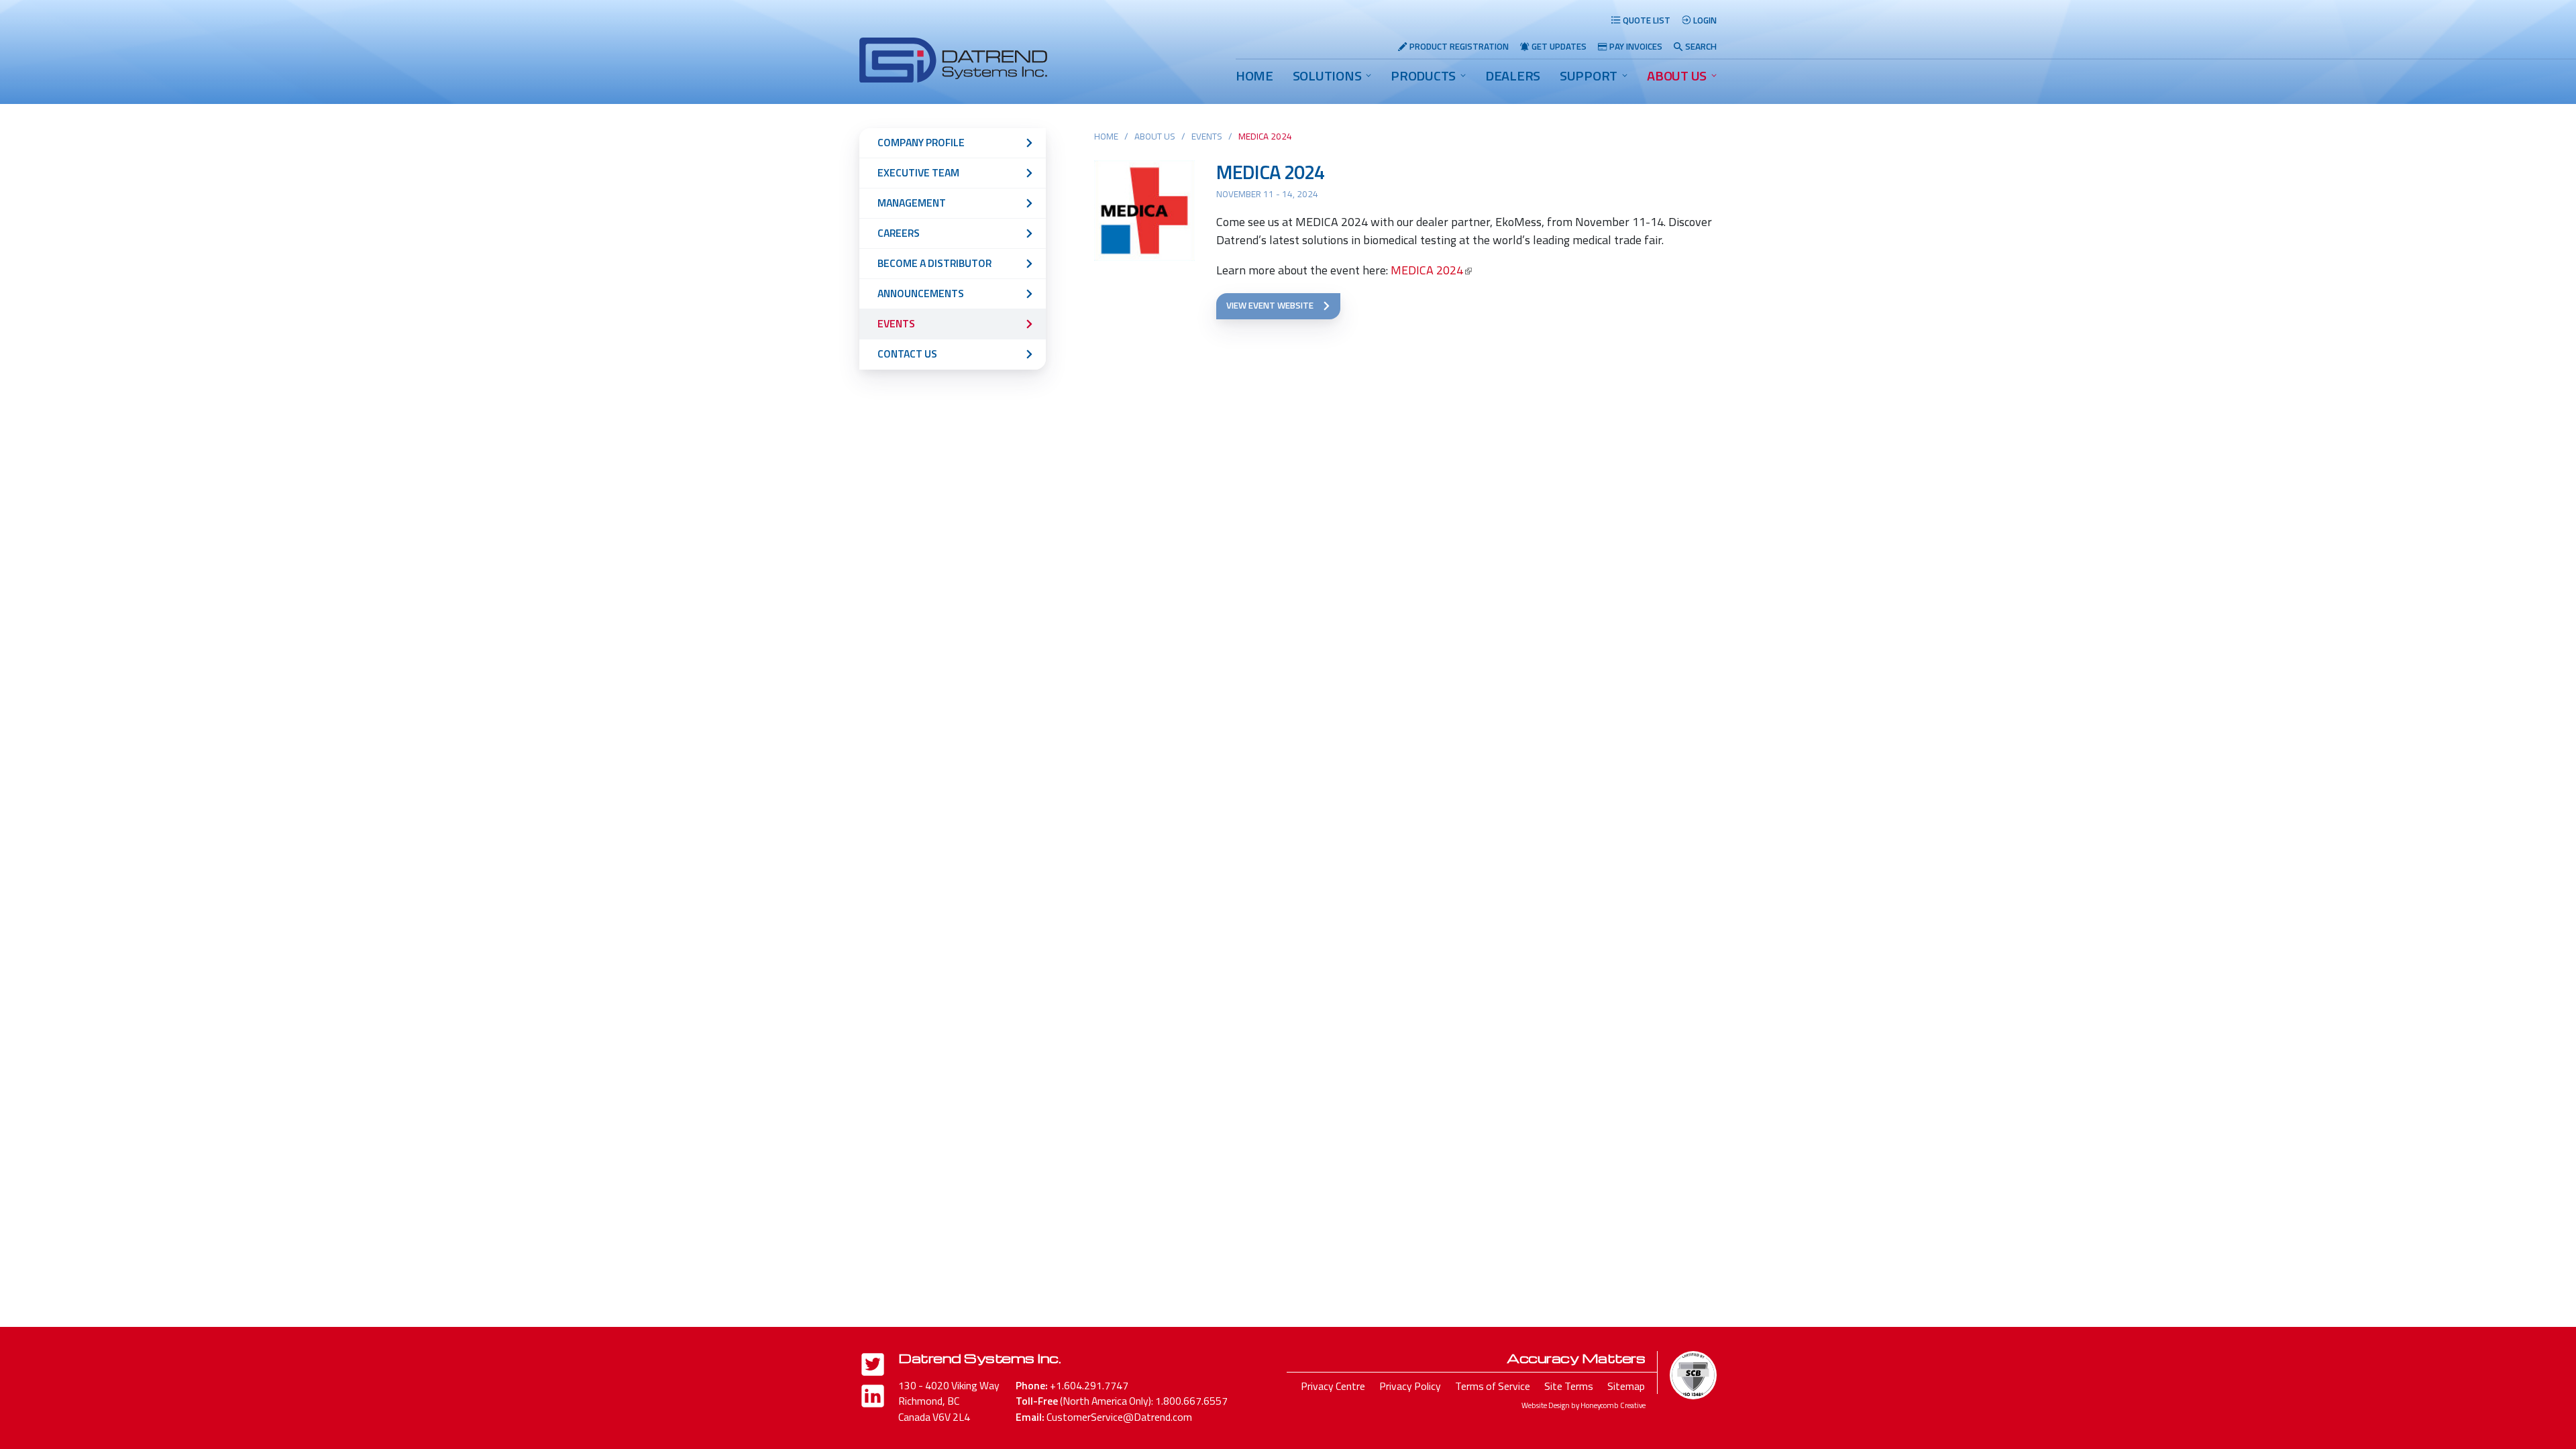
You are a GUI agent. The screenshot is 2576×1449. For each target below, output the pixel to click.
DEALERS (1513, 75)
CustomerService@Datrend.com (1119, 1417)
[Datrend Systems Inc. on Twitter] (873, 1367)
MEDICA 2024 (1270, 172)
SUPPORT (1589, 75)
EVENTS (1207, 136)
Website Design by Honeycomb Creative (1584, 1405)
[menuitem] (1254, 76)
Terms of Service (1493, 1386)
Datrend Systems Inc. (979, 1358)
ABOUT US (1677, 75)
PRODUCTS (1423, 75)
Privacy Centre (1333, 1386)
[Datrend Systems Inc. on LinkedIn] (873, 1398)
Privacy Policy (1410, 1386)
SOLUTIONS (1327, 75)
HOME (1254, 75)
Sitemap (1626, 1386)
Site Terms (1569, 1386)
